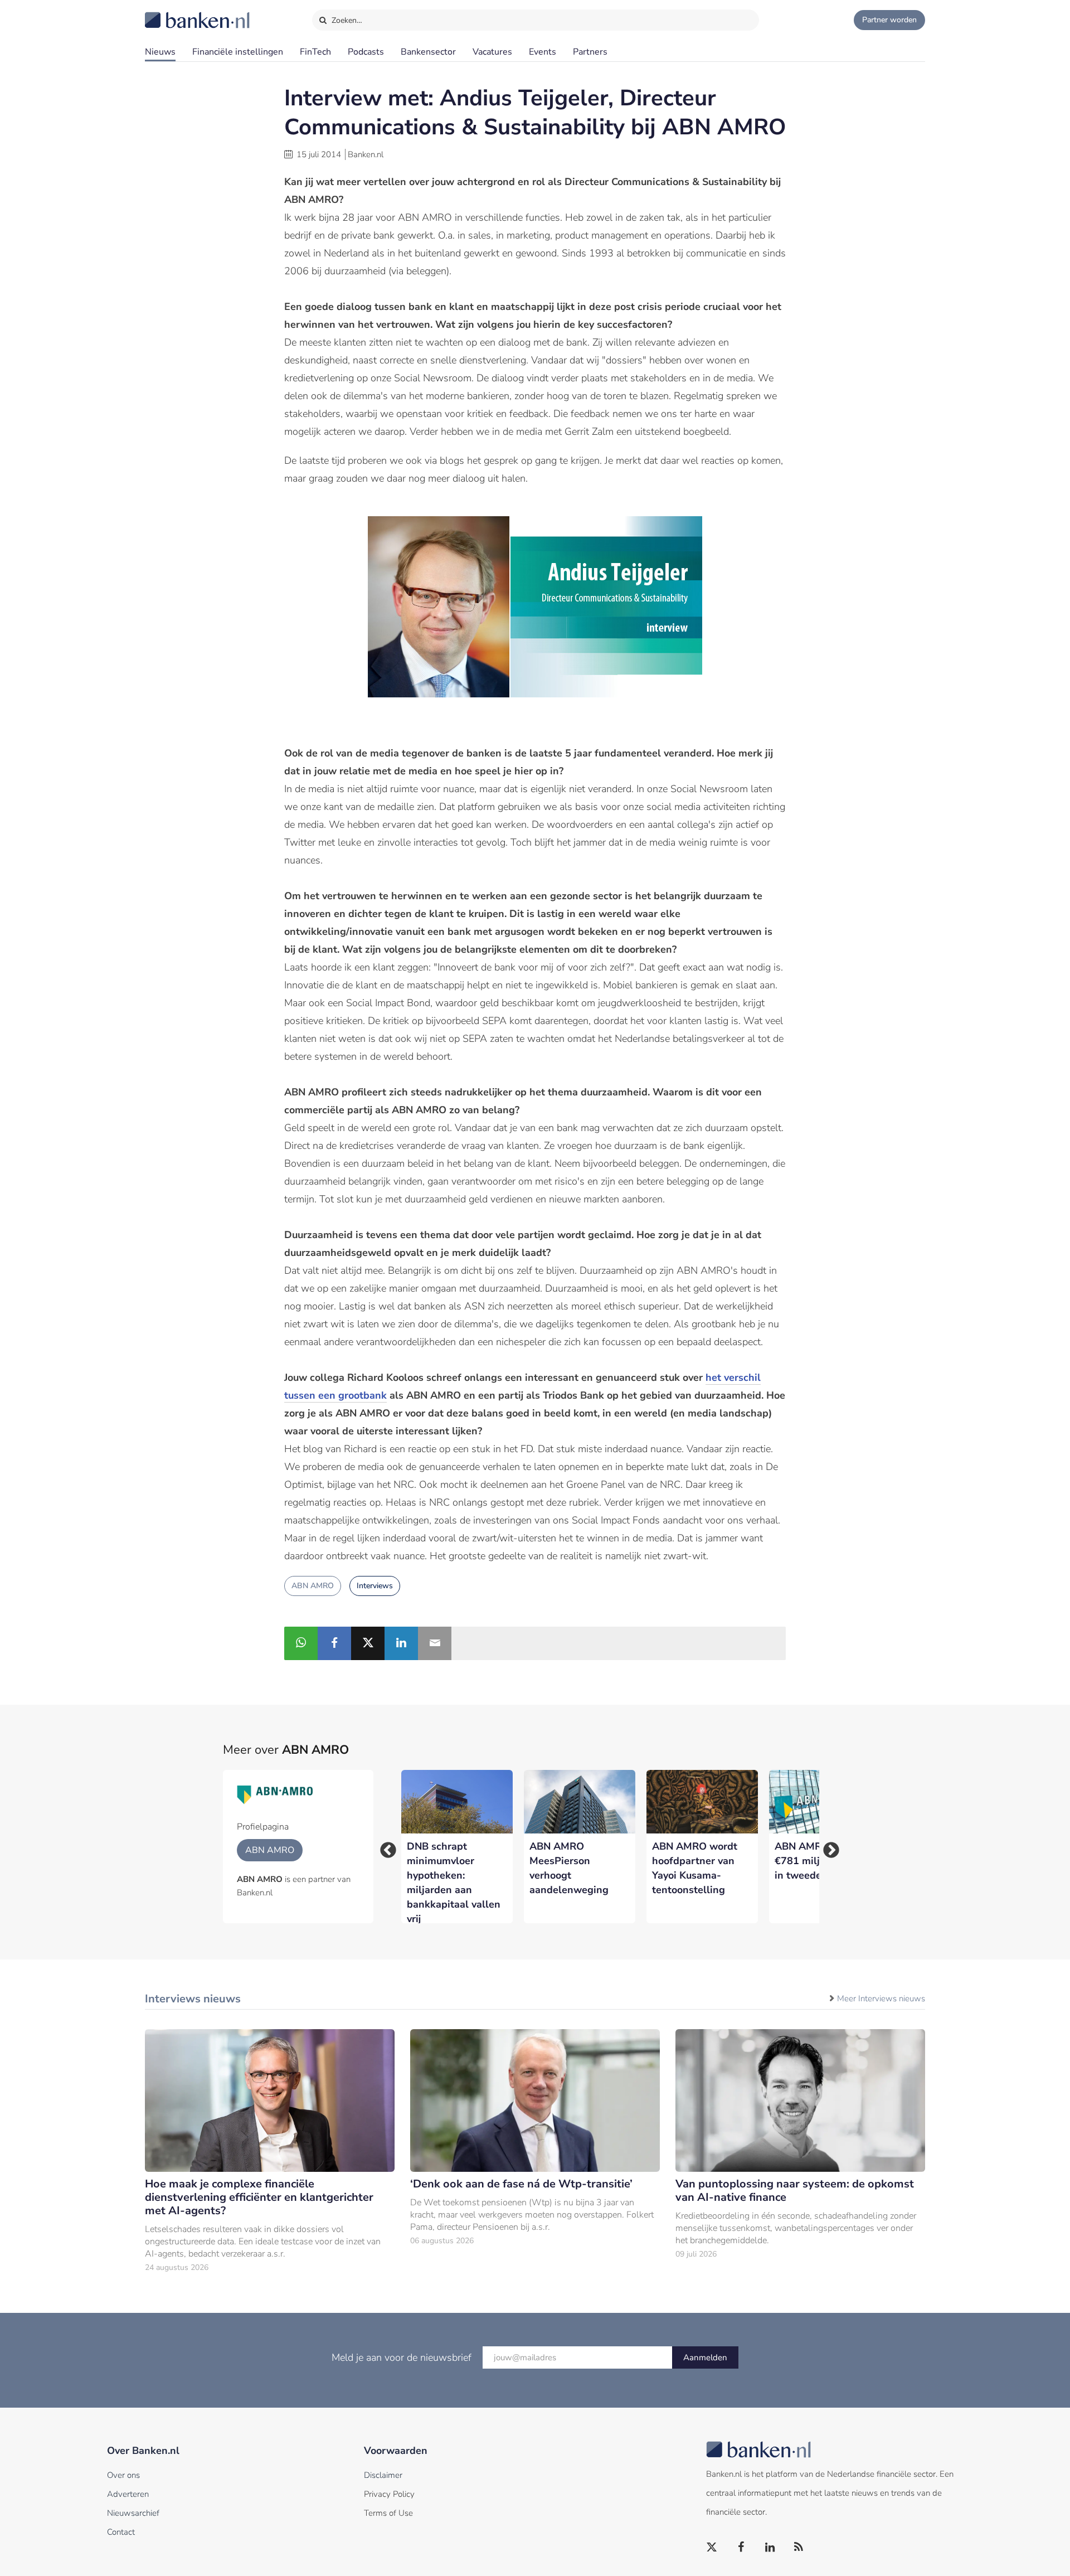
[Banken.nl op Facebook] (741, 2548)
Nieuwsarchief (133, 2513)
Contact (121, 2532)
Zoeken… (346, 20)
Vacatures (492, 52)
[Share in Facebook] (334, 1643)
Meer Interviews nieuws (881, 1998)
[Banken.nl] (170, 13)
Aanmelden (705, 2357)
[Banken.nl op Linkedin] (770, 2548)
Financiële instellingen (238, 52)
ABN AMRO (313, 1586)
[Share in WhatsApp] (301, 1643)
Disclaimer (383, 2475)
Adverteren (128, 2494)
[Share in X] (368, 1643)
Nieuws (160, 52)
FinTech (315, 52)
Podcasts (366, 52)
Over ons (123, 2475)
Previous (385, 1847)
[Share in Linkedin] (401, 1643)
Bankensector (428, 52)
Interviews (375, 1586)
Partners (590, 52)
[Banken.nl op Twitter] (712, 2548)
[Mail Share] (435, 1643)
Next (828, 1847)
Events (543, 52)
